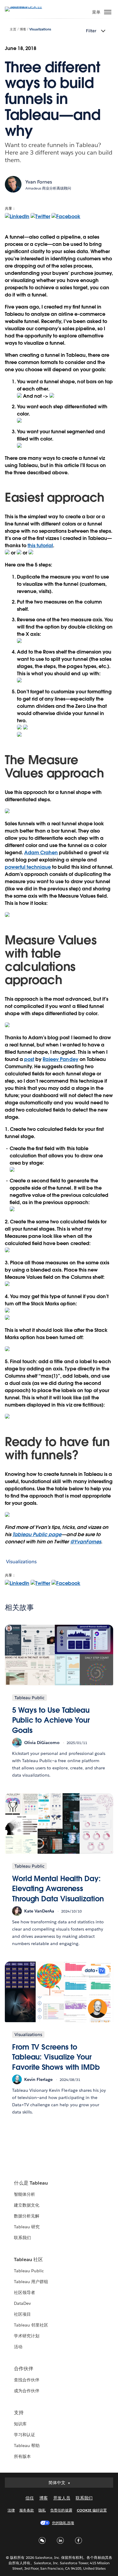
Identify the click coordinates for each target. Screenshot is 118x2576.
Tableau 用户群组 (31, 2282)
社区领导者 (25, 2292)
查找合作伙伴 (27, 2380)
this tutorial (40, 546)
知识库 (20, 2424)
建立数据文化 (27, 2205)
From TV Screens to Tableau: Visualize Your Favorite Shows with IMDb (56, 2057)
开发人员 (62, 2498)
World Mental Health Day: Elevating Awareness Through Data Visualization (58, 1889)
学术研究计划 (27, 2336)
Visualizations (40, 29)
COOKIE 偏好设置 (92, 2510)
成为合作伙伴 (27, 2391)
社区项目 (22, 2314)
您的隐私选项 (63, 2523)
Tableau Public (29, 2271)
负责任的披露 (61, 2510)
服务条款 (27, 2510)
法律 (11, 2510)
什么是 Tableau (31, 2183)
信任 (30, 2498)
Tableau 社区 (28, 2259)
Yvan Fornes (39, 182)
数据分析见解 (27, 2216)
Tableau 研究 (27, 2227)
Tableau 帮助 (27, 2446)
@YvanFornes (86, 1542)
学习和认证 (25, 2435)
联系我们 (22, 2238)
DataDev (22, 2303)
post (29, 1059)
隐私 (42, 2510)
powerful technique (28, 867)
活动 (18, 2347)
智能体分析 (25, 2194)
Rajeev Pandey (60, 1059)
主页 (13, 29)
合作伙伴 (24, 2369)
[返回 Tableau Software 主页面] (26, 6)
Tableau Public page (37, 1534)
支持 (19, 2413)
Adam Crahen (41, 853)
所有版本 (22, 2456)
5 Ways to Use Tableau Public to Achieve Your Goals (51, 1720)
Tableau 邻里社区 (31, 2325)
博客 (23, 29)
